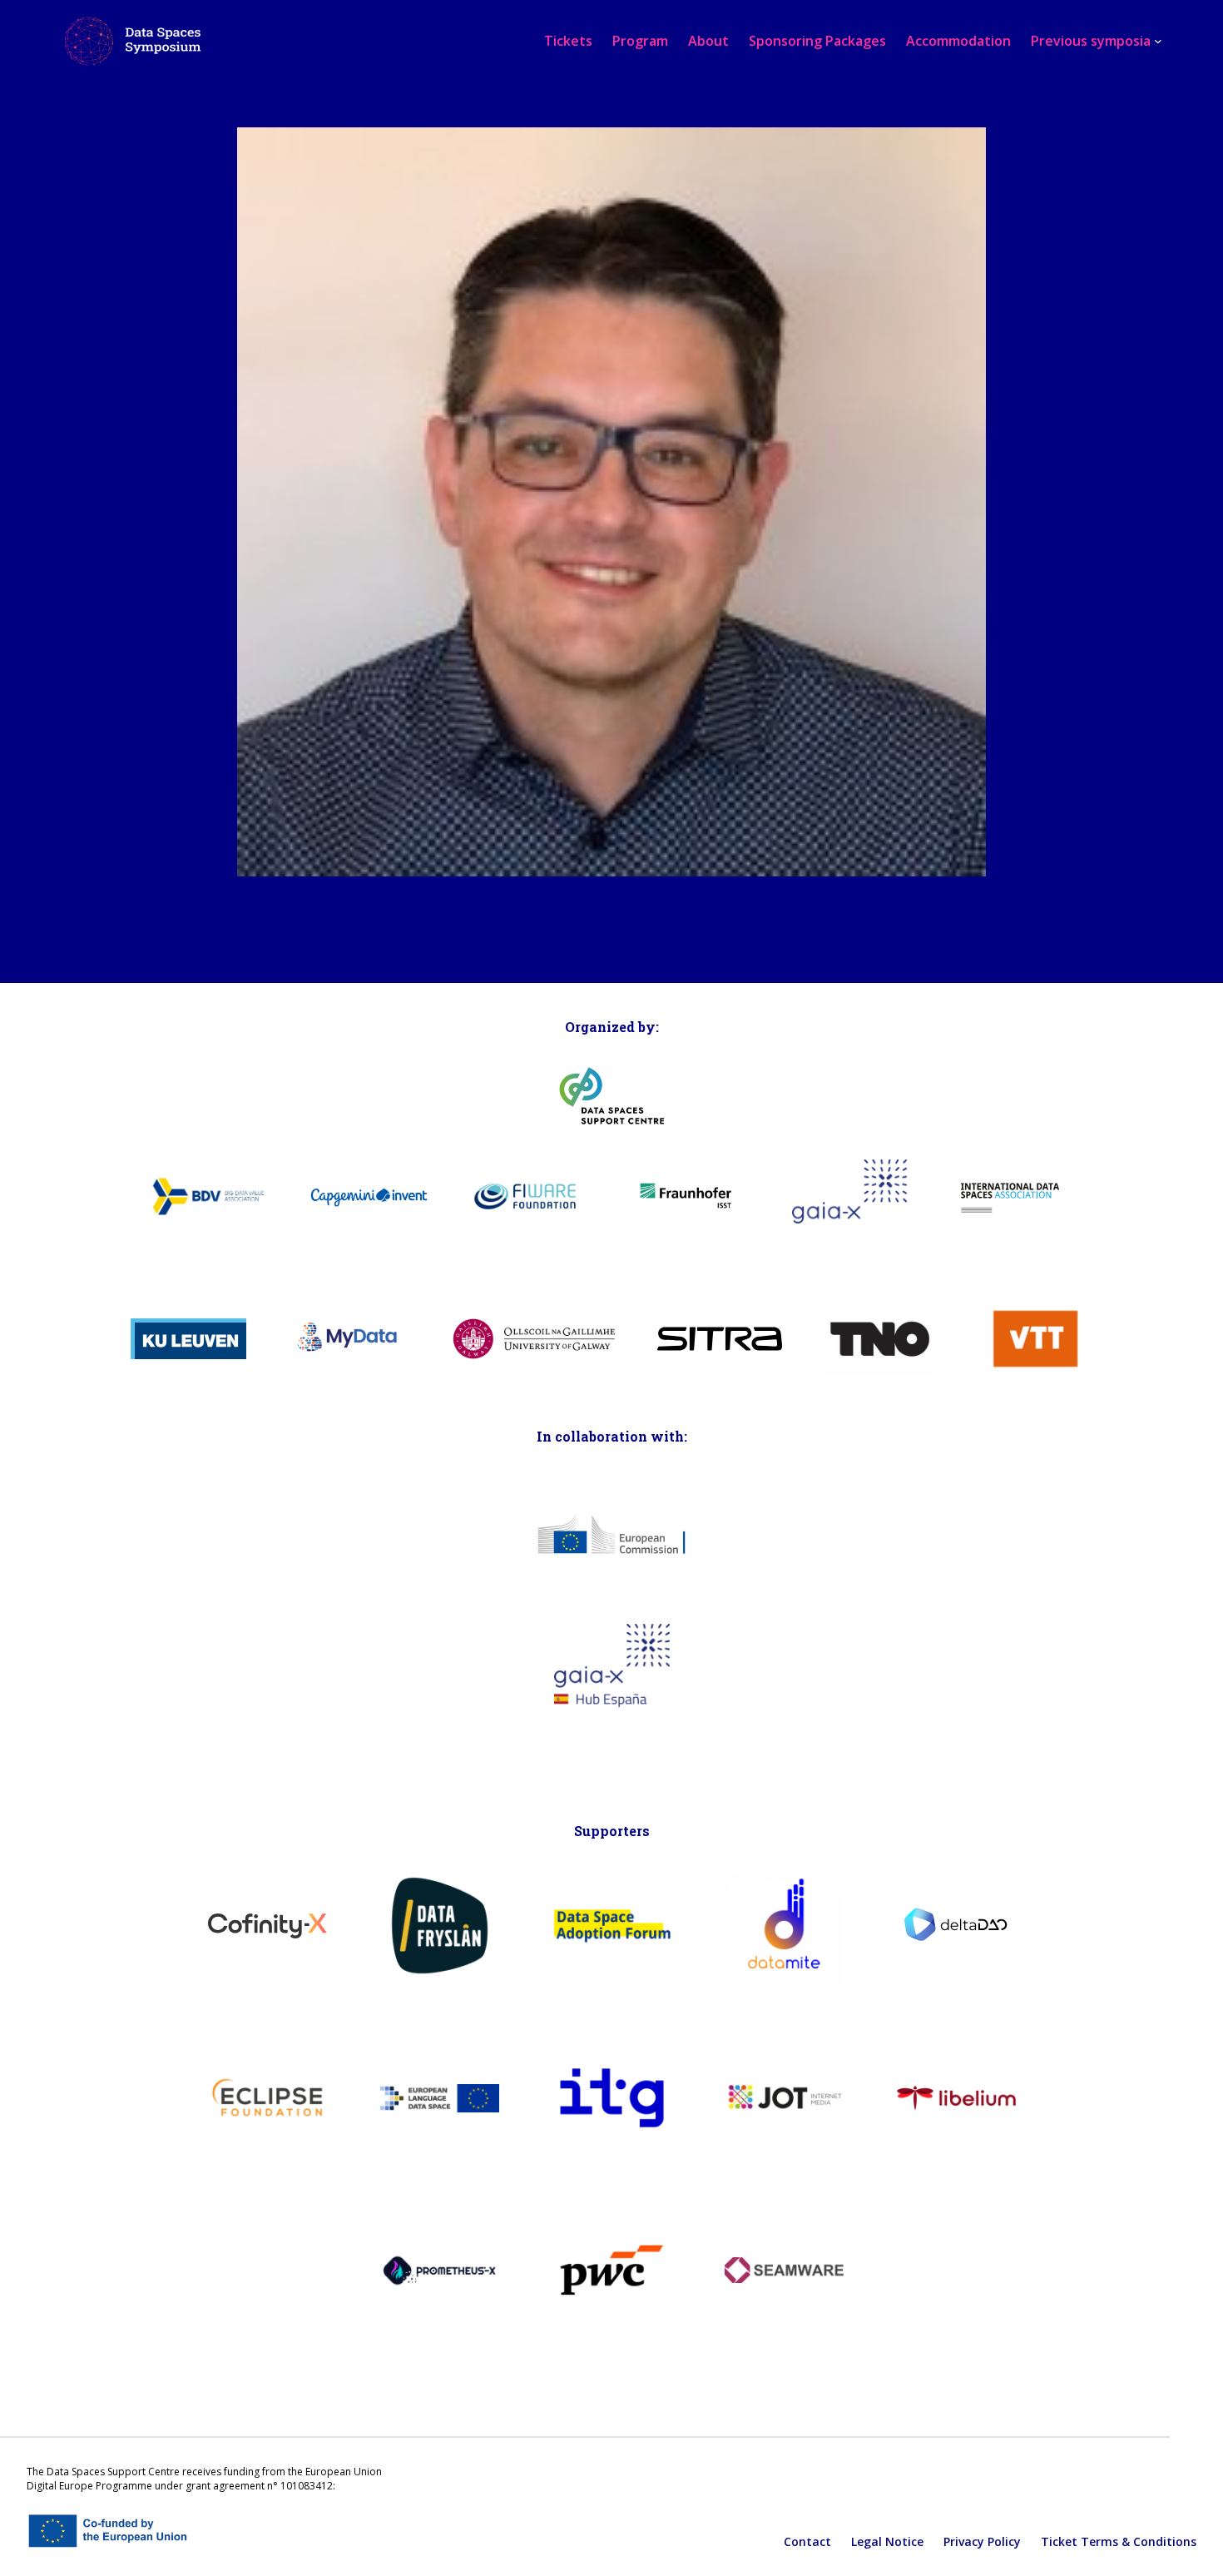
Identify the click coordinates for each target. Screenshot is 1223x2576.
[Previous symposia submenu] (1158, 41)
